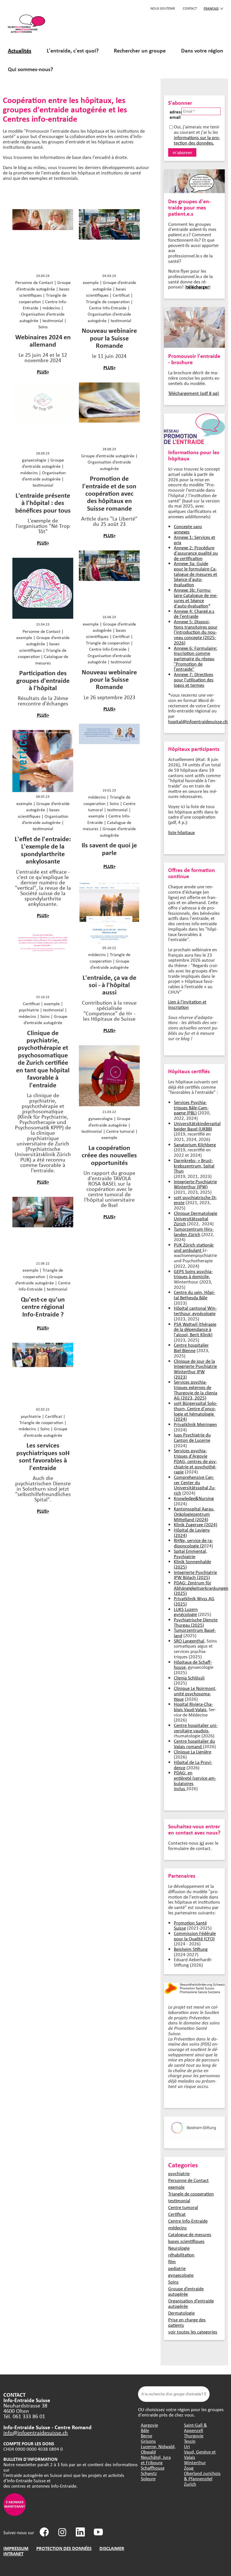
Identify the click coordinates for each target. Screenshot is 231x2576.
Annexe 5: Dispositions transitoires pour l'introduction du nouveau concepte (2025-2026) (196, 632)
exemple (176, 2187)
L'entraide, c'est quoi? (73, 50)
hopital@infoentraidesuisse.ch (199, 721)
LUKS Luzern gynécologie (186, 1612)
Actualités (20, 50)
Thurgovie (194, 2436)
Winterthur (195, 2462)
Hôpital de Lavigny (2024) (192, 1532)
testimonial (179, 2200)
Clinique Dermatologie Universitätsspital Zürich (196, 1218)
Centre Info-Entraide (188, 2221)
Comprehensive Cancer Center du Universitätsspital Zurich (195, 1485)
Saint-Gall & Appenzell (196, 2428)
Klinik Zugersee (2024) (196, 1524)
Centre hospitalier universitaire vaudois (196, 1728)
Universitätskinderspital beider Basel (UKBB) (197, 1126)
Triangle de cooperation (191, 2194)
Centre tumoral (183, 2207)
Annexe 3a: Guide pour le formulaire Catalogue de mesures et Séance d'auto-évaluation (196, 574)
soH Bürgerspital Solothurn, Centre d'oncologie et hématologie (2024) (196, 1411)
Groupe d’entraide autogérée (186, 2291)
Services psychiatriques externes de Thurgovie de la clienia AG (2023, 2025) (196, 1390)
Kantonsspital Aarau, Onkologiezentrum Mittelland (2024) (194, 1514)
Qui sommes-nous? (30, 69)
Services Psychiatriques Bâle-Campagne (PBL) (191, 1107)
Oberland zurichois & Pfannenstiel (202, 2476)
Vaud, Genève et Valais (200, 2454)
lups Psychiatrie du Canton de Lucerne (192, 1437)
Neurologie (179, 2248)
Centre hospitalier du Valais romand (194, 1744)
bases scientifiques (186, 2241)
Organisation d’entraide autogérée (191, 2303)
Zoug (189, 2468)
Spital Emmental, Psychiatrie (190, 1554)
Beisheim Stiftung (191, 1949)
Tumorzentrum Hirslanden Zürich (194, 1232)
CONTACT (190, 8)
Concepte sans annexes (188, 529)
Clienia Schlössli (189, 1678)
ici (202, 1843)
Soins (173, 2282)
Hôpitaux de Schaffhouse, (193, 1665)
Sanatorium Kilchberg (195, 1144)
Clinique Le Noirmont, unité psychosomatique (195, 1693)
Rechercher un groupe (140, 50)
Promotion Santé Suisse (190, 1925)
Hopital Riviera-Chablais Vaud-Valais (193, 1707)
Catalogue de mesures (190, 2234)
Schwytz (149, 2473)
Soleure (148, 2478)
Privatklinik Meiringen (195, 1424)
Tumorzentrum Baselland (195, 1633)
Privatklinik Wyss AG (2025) (194, 1601)
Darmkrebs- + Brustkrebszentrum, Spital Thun (194, 1165)
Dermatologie (181, 2313)
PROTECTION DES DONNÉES (64, 2548)
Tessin (190, 2441)
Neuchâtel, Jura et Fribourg (156, 2460)
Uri (187, 2446)
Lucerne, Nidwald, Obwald (158, 2449)
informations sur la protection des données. (197, 140)
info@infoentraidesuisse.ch (36, 2432)
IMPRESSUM (16, 2548)
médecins (177, 2228)
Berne (146, 2436)
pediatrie (177, 2268)
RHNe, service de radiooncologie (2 (193, 1543)
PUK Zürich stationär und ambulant (194, 1247)
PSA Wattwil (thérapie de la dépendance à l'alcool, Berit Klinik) (195, 1329)
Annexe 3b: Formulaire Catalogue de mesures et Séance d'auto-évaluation (196, 598)
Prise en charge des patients (187, 2322)
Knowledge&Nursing (194, 1498)
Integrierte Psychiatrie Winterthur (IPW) (195, 1184)
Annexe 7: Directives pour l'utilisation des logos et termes (194, 679)
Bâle (145, 2430)
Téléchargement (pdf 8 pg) (194, 393)
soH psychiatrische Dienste (195, 1200)
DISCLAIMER (112, 2548)
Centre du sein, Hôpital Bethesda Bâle (194, 1295)
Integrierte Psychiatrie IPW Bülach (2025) (195, 1575)
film (172, 2261)
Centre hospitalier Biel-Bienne (191, 1348)
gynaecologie (181, 2275)
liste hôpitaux (181, 832)
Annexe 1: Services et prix (195, 540)
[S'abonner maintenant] (15, 2514)
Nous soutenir (163, 8)
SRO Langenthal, (190, 1641)
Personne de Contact (188, 2180)
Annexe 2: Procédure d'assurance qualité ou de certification (196, 553)
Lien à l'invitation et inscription (187, 1004)
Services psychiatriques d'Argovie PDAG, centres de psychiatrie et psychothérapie (195, 1461)
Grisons (148, 2441)
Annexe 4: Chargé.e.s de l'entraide (194, 614)
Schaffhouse (153, 2468)
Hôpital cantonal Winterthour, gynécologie (195, 1311)
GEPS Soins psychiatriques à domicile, (193, 1274)
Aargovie (149, 2425)
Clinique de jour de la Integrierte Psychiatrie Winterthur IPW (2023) (195, 1369)
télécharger (198, 287)
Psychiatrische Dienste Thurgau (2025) (196, 1622)
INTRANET (13, 2554)
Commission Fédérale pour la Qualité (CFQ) (195, 1936)
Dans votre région (202, 50)
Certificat (177, 2214)
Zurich (190, 2484)
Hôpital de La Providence (193, 1765)
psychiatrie (179, 2173)
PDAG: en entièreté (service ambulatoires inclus (195, 1780)
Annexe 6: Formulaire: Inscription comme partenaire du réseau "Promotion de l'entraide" (196, 659)
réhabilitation (181, 2255)
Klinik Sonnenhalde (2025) (192, 1564)
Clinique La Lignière (193, 1752)
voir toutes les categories (193, 2332)
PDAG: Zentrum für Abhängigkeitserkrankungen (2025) (201, 1588)
